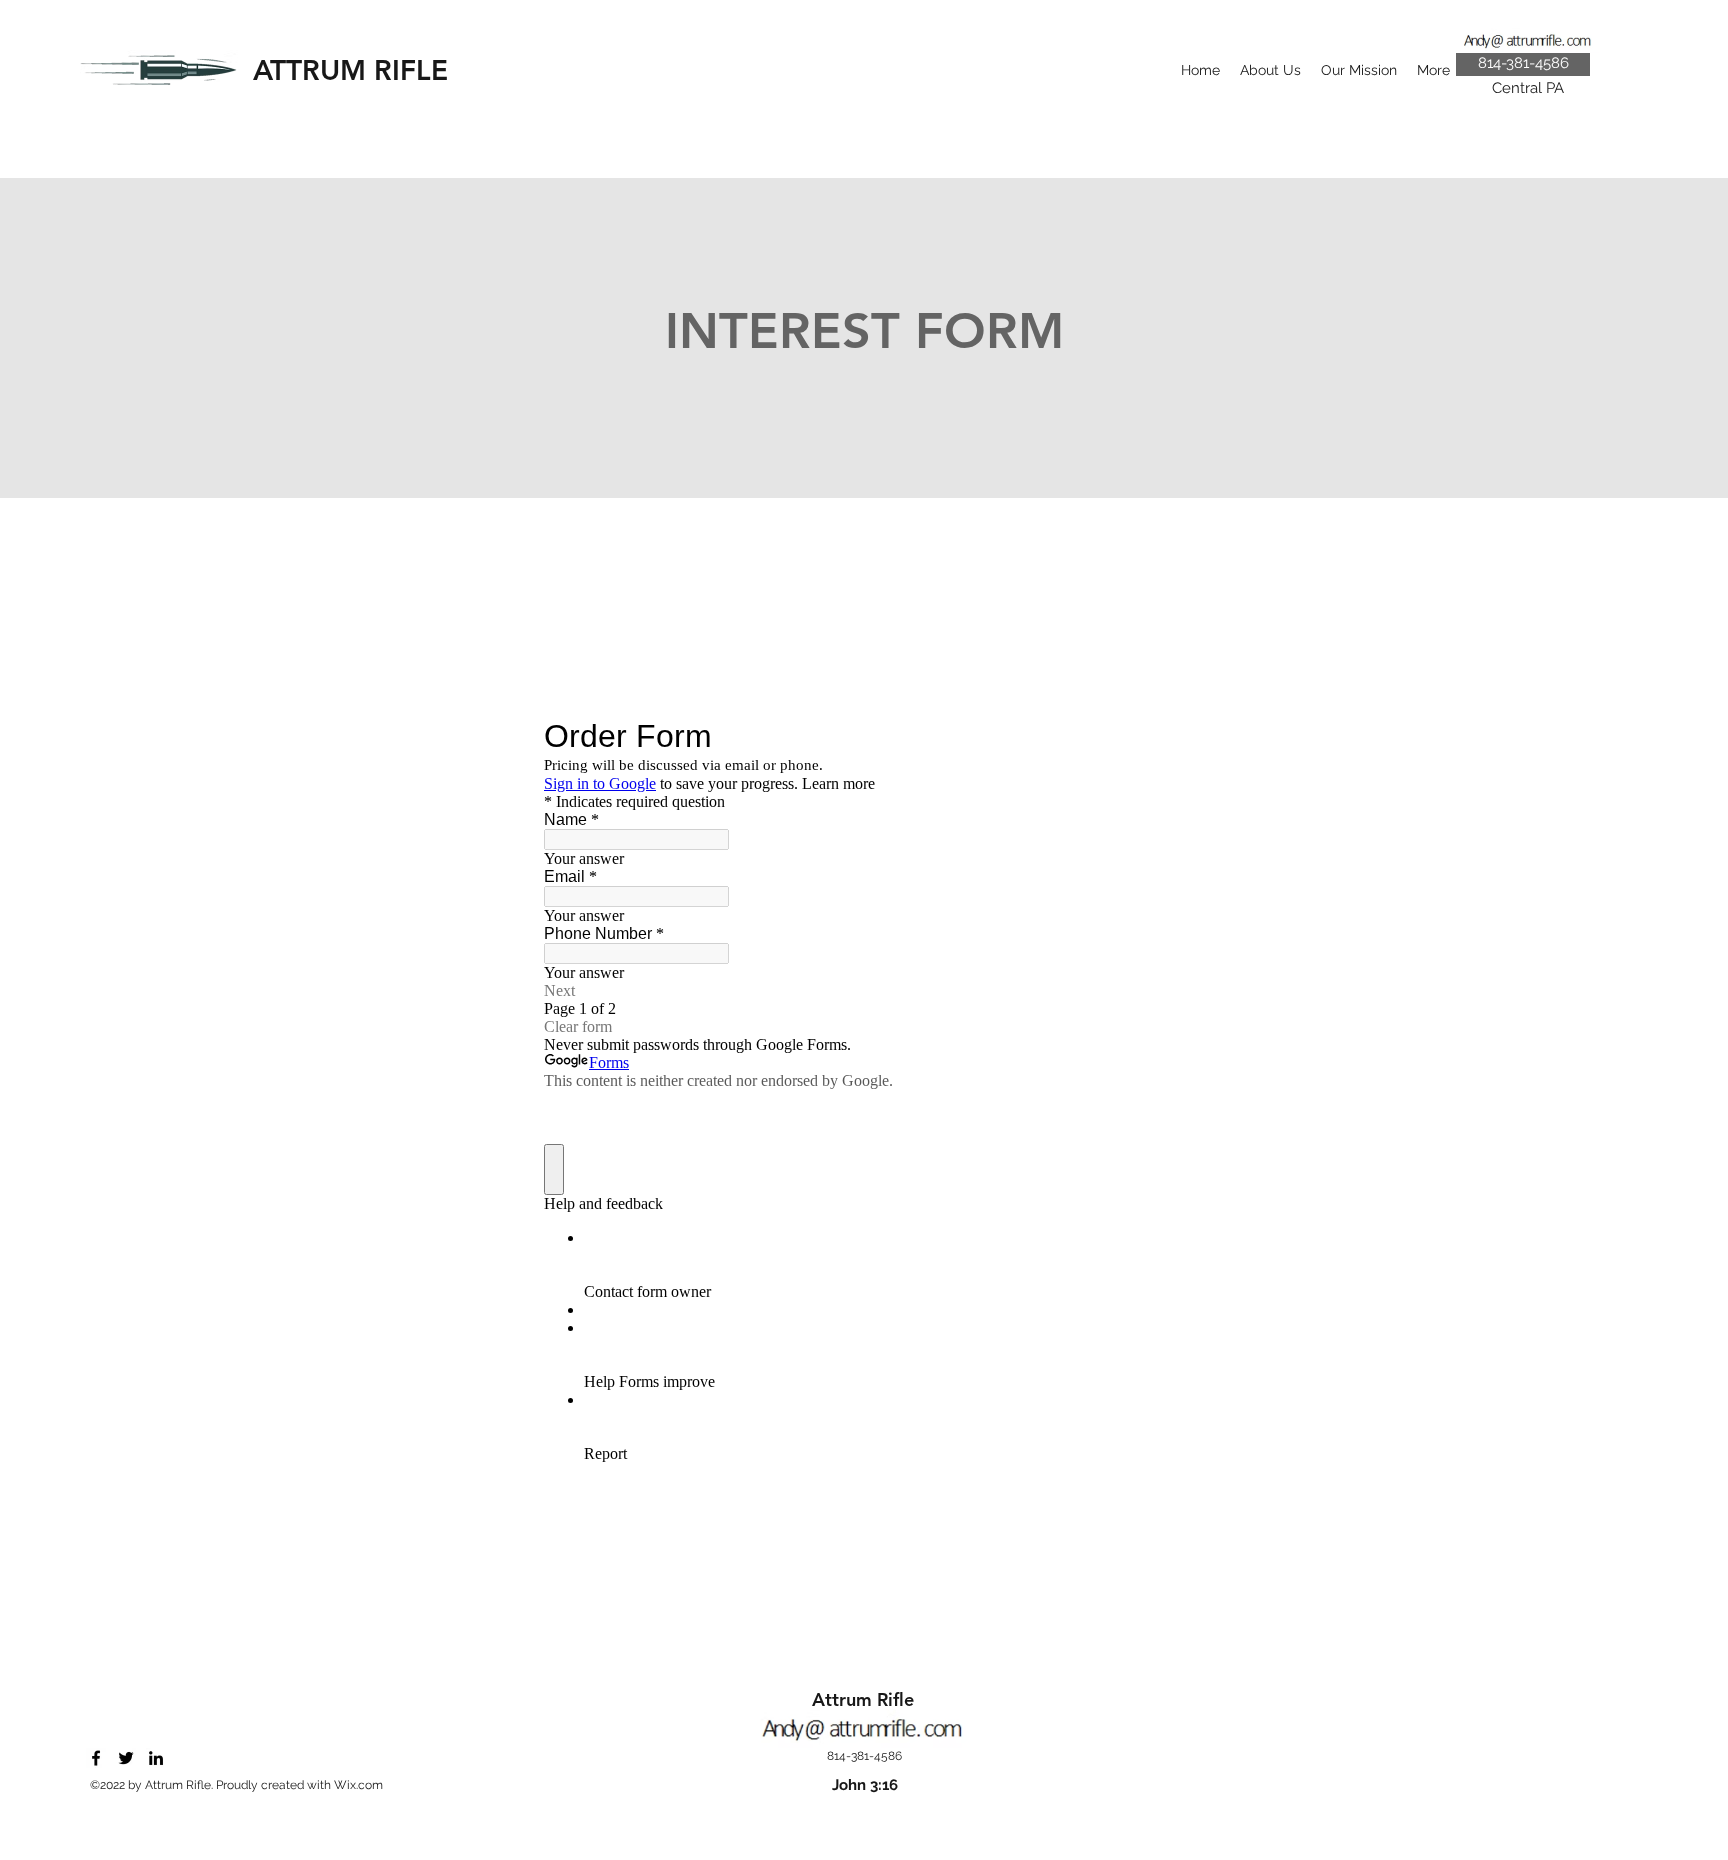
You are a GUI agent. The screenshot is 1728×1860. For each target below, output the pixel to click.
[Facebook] (96, 1758)
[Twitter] (126, 1758)
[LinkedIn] (156, 1758)
